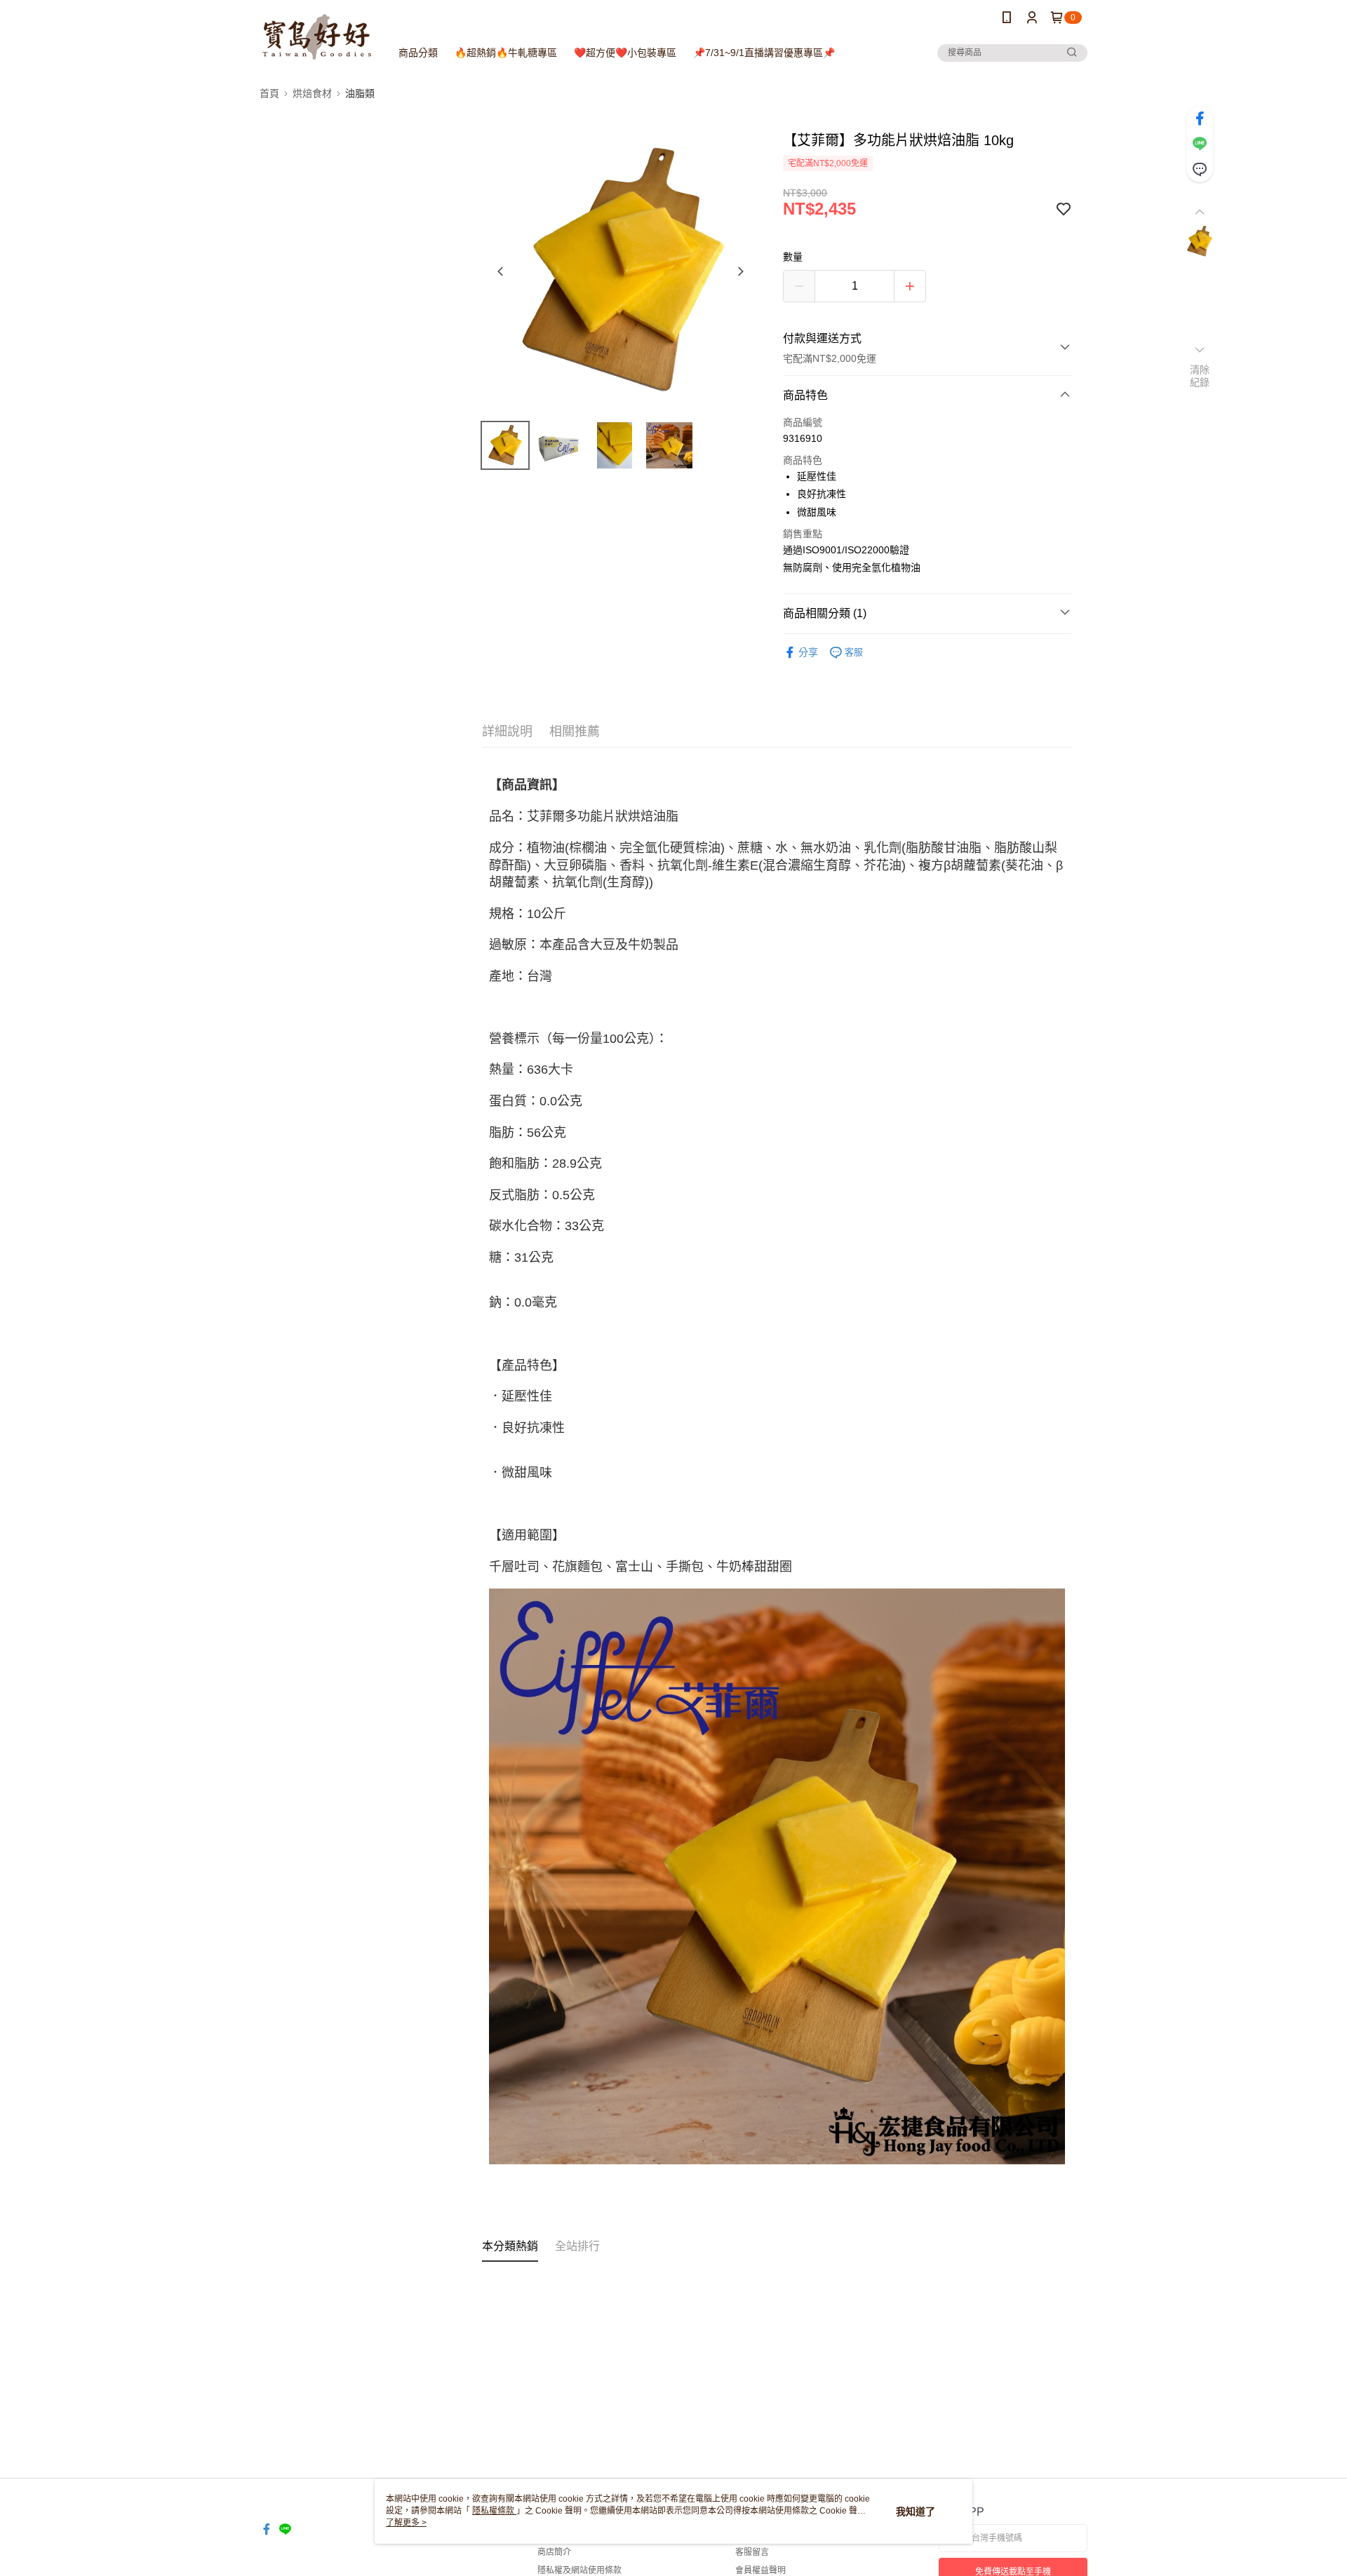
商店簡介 (554, 2552)
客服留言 (752, 2552)
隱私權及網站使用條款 (579, 2570)
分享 (808, 652)
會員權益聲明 (760, 2570)
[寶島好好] (317, 37)
